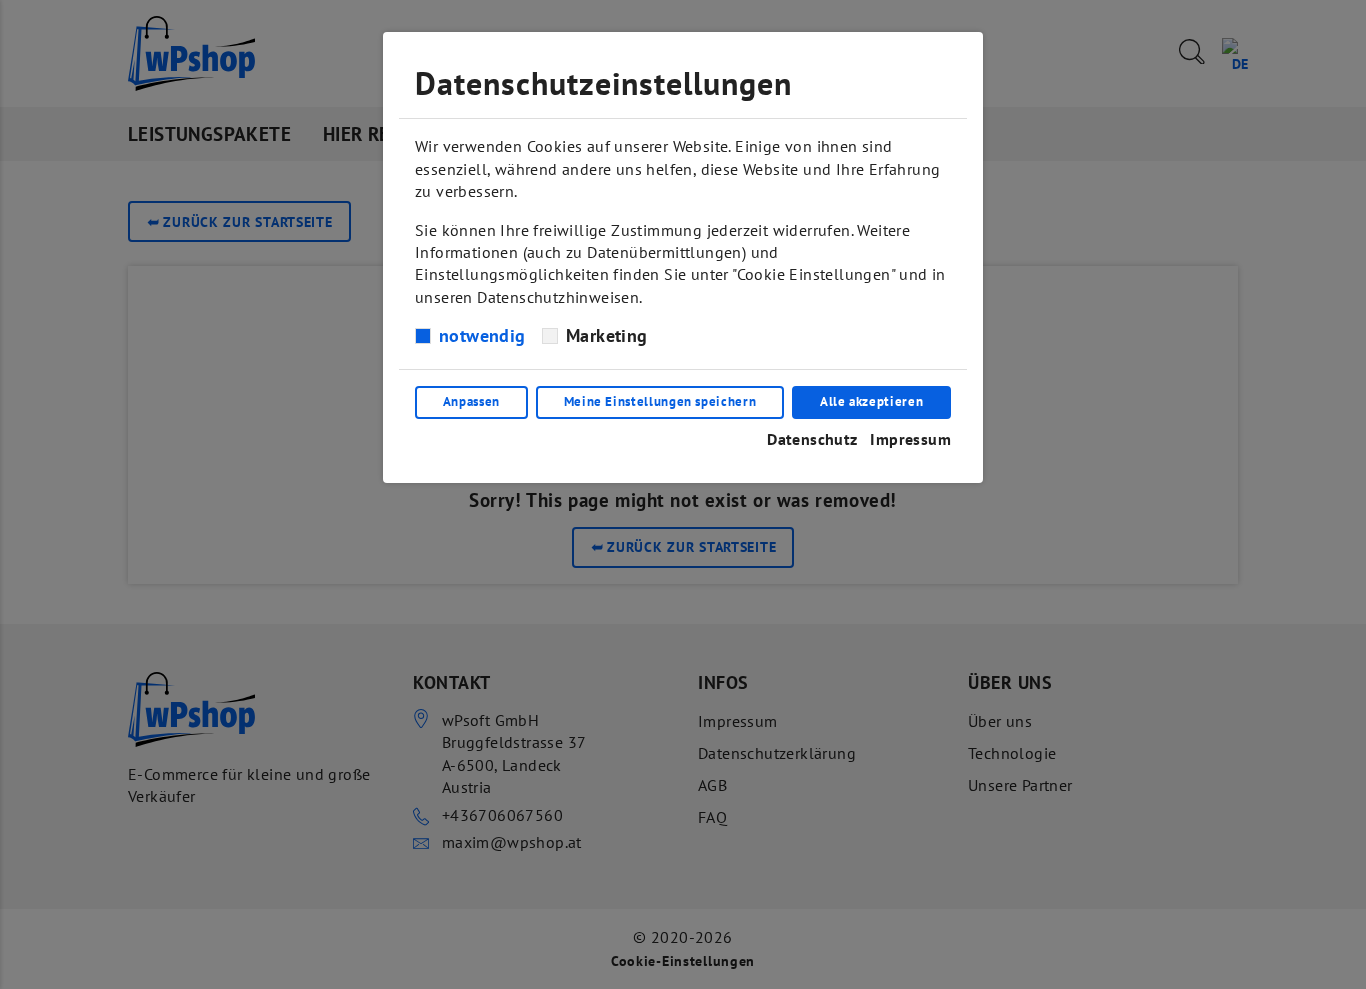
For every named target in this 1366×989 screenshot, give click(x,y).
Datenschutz (812, 439)
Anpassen (471, 401)
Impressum (910, 439)
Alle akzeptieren (871, 401)
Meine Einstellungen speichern (660, 401)
